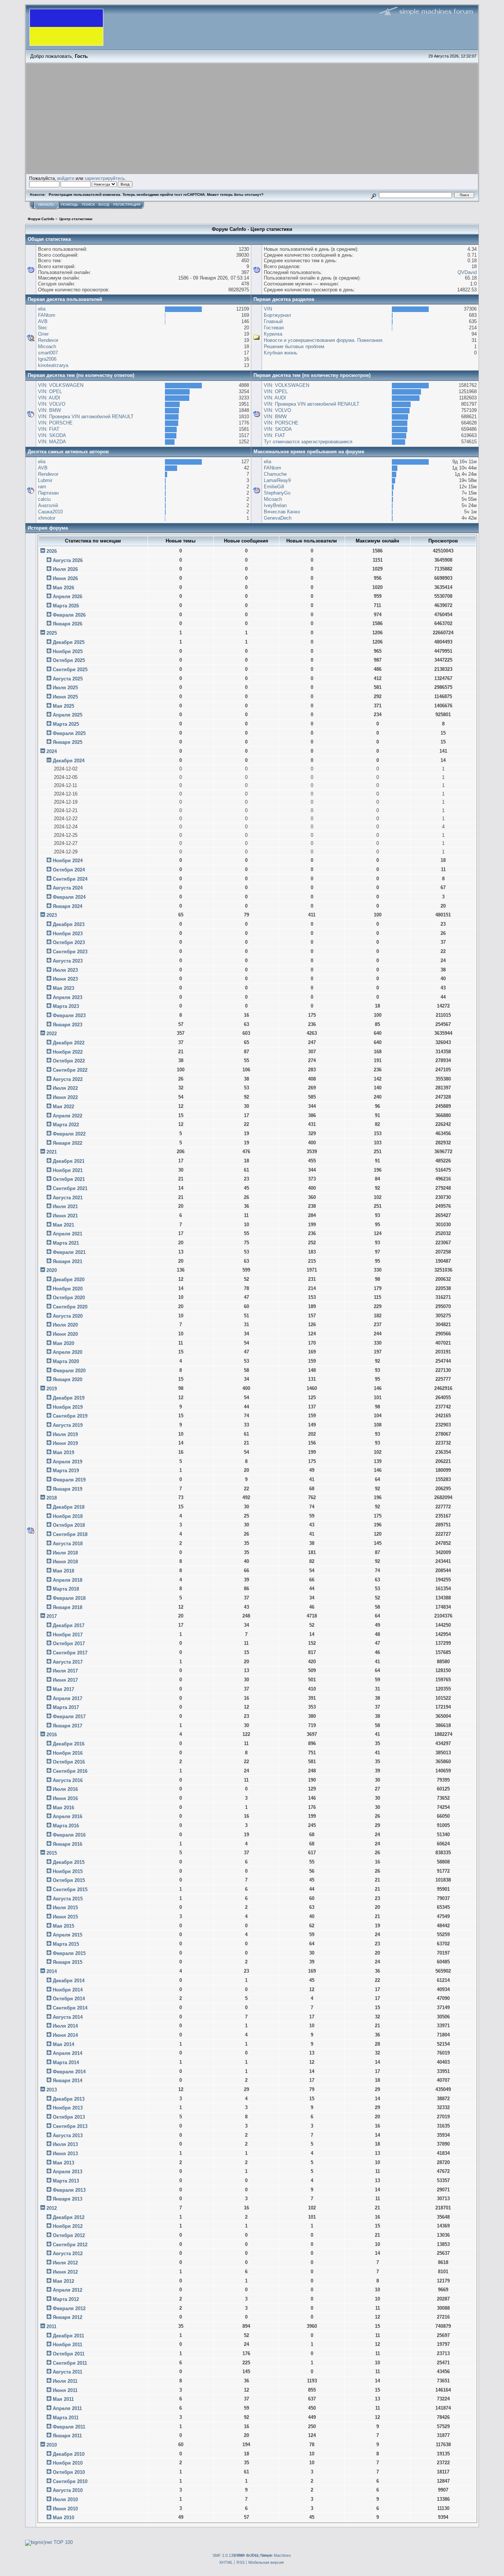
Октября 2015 (69, 1880)
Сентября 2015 (70, 1889)
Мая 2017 (63, 1689)
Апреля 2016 (68, 1816)
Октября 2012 (69, 2235)
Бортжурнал (277, 315)
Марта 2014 (66, 2062)
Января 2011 (67, 2436)
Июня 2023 (65, 979)
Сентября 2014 (70, 2008)
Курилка (273, 334)
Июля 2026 (65, 569)
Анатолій (48, 505)
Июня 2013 (65, 2154)
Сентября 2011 (70, 2363)
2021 (52, 1152)
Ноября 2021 (68, 1170)
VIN (268, 309)
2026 (52, 551)
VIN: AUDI (49, 398)
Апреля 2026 (68, 597)
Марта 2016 (66, 1826)
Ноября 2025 (68, 651)
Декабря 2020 (69, 1280)
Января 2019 (68, 1489)
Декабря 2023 (69, 924)
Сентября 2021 (70, 1188)
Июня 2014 (65, 2035)
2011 (51, 2327)
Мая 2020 (63, 1343)
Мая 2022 (63, 1107)
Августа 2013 (68, 2135)
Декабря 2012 (69, 2217)
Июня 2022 (65, 1097)
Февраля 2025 (69, 733)
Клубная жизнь (281, 353)
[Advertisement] (252, 119)
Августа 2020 (68, 1316)
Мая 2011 (63, 2399)
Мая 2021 (63, 1225)
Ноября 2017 (68, 1635)
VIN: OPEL (50, 391)
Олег (44, 334)
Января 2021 (68, 1261)
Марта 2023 (66, 1006)
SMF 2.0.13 (223, 2555)
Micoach (47, 346)
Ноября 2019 (68, 1407)
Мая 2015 (63, 1926)
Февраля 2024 (69, 897)
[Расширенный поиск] (373, 195)
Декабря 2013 (69, 2099)
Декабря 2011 (68, 2336)
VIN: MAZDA (52, 442)
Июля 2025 (65, 688)
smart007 (48, 353)
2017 (52, 1616)
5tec (43, 328)
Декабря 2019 (69, 1398)
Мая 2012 (63, 2281)
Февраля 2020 (69, 1371)
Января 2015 (68, 1962)
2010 (52, 2445)
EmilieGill (274, 487)
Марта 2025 (66, 724)
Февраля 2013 (69, 2190)
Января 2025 (68, 742)
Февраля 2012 (69, 2308)
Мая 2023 (63, 988)
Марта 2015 (66, 1944)
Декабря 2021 (69, 1161)
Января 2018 (68, 1607)
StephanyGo (277, 493)
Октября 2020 (69, 1298)
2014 (52, 1971)
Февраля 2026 (69, 615)
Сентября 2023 (70, 952)
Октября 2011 (69, 2354)
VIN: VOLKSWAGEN (61, 385)
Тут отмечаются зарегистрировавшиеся (308, 442)
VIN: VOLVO (52, 404)
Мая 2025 (63, 706)
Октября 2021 (69, 1179)
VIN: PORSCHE (55, 423)
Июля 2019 (65, 1434)
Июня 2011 (65, 2390)
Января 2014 (68, 2081)
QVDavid (467, 272)
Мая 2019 (63, 1452)
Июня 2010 (65, 2509)
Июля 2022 (65, 1088)
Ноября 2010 (68, 2463)
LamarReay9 (277, 480)
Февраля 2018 (69, 1598)
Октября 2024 (69, 870)
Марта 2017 (66, 1707)
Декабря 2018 (69, 1507)
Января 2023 (68, 1025)
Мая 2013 (63, 2163)
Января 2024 (68, 906)
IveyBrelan (275, 505)
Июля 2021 (65, 1206)
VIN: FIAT (49, 429)
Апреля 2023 (68, 997)
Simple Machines (276, 2555)
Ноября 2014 (68, 1990)
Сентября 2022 (70, 1070)
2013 (52, 2090)
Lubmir (45, 480)
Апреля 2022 (68, 1116)
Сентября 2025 (70, 670)
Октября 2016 (69, 1762)
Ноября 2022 (68, 1052)
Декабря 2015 (69, 1862)
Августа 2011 (68, 2372)
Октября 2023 (69, 942)
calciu (44, 499)
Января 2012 (68, 2317)
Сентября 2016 (70, 1771)
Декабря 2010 (69, 2454)
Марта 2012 (66, 2299)
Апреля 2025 (68, 715)
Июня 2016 (65, 1798)
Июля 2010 (65, 2499)
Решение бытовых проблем (294, 346)
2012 (52, 2208)
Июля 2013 (65, 2144)
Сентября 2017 (70, 1653)
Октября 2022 (69, 1061)
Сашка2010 (50, 512)
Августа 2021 (68, 1198)
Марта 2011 (66, 2418)
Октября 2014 (69, 1999)
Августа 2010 (68, 2490)
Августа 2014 (68, 2017)
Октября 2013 (69, 2117)
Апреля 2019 (68, 1462)
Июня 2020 (65, 1334)
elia (42, 309)
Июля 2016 (65, 1789)
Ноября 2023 (68, 934)
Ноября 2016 (68, 1753)
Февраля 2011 (69, 2427)
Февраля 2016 (69, 1835)
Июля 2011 (65, 2381)
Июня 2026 (65, 578)
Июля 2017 (65, 1671)
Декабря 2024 (69, 761)
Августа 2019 (68, 1425)
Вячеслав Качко (282, 512)
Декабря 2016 (69, 1744)
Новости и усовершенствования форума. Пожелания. (324, 340)
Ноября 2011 (68, 2345)
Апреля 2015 (68, 1935)
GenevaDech (278, 518)
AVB (43, 321)
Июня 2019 (65, 1443)
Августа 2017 (68, 1662)
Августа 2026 (68, 560)
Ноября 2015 (68, 1871)
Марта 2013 (66, 2181)
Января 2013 (68, 2199)
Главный (273, 321)
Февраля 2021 (69, 1252)
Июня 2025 (65, 697)
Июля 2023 (65, 970)
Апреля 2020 (68, 1352)
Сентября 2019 (70, 1416)
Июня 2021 (65, 1216)
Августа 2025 (68, 679)
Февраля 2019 (69, 1480)
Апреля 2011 (67, 2408)
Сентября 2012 (70, 2245)
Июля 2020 (65, 1325)
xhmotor (47, 518)
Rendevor (48, 340)
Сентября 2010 (70, 2481)
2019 (52, 1389)
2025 (52, 633)
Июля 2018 (65, 1553)
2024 (52, 751)
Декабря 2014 (69, 1981)
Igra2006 (47, 359)
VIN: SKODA (52, 435)
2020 (52, 1270)
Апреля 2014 (68, 2053)
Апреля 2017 (68, 1698)
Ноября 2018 (68, 1516)
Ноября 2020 (68, 1289)
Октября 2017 (69, 1644)
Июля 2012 (65, 2263)
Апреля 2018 (68, 1580)
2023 (52, 915)
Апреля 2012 (68, 2290)
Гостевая (274, 328)
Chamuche (275, 474)
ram (42, 487)
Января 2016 (68, 1844)
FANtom (47, 315)
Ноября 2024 (68, 861)
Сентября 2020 (70, 1307)
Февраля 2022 (69, 1134)
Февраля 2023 (69, 1015)
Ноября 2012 (68, 2226)
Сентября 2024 (70, 879)
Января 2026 (68, 624)
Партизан (48, 493)
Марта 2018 (66, 1589)
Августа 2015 (68, 1899)
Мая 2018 (63, 1571)
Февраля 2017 (69, 1717)
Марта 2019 (66, 1471)
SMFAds (239, 2555)
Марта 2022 (66, 1125)
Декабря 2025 (69, 642)
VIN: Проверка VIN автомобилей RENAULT (86, 417)
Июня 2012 (65, 2272)
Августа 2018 (68, 1544)
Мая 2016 (63, 1808)
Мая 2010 (63, 2518)
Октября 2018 (69, 1525)
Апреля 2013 (68, 2172)
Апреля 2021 (68, 1234)
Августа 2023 (68, 961)
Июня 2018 (65, 1562)
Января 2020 (68, 1379)
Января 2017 (68, 1726)
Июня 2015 (65, 1917)
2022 (52, 1034)
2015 (52, 1853)
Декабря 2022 (69, 1043)
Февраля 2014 (69, 2072)
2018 (52, 1498)
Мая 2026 (63, 588)
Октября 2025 (69, 660)
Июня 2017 (65, 1680)
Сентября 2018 (70, 1534)
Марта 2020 (66, 1361)
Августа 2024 (68, 888)
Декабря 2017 (69, 1625)
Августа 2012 (68, 2253)
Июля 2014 (65, 2026)
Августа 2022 (68, 1079)
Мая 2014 (63, 2044)
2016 (52, 1735)
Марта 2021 (66, 1243)
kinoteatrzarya (53, 365)
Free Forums (262, 2555)
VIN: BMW (49, 410)
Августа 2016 (68, 1780)
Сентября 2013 (70, 2126)
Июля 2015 (65, 1908)
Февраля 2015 (69, 1953)
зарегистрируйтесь (105, 178)
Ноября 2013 (68, 2108)
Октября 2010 (69, 2472)
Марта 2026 (66, 606)
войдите (66, 178)
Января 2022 (68, 1143)
